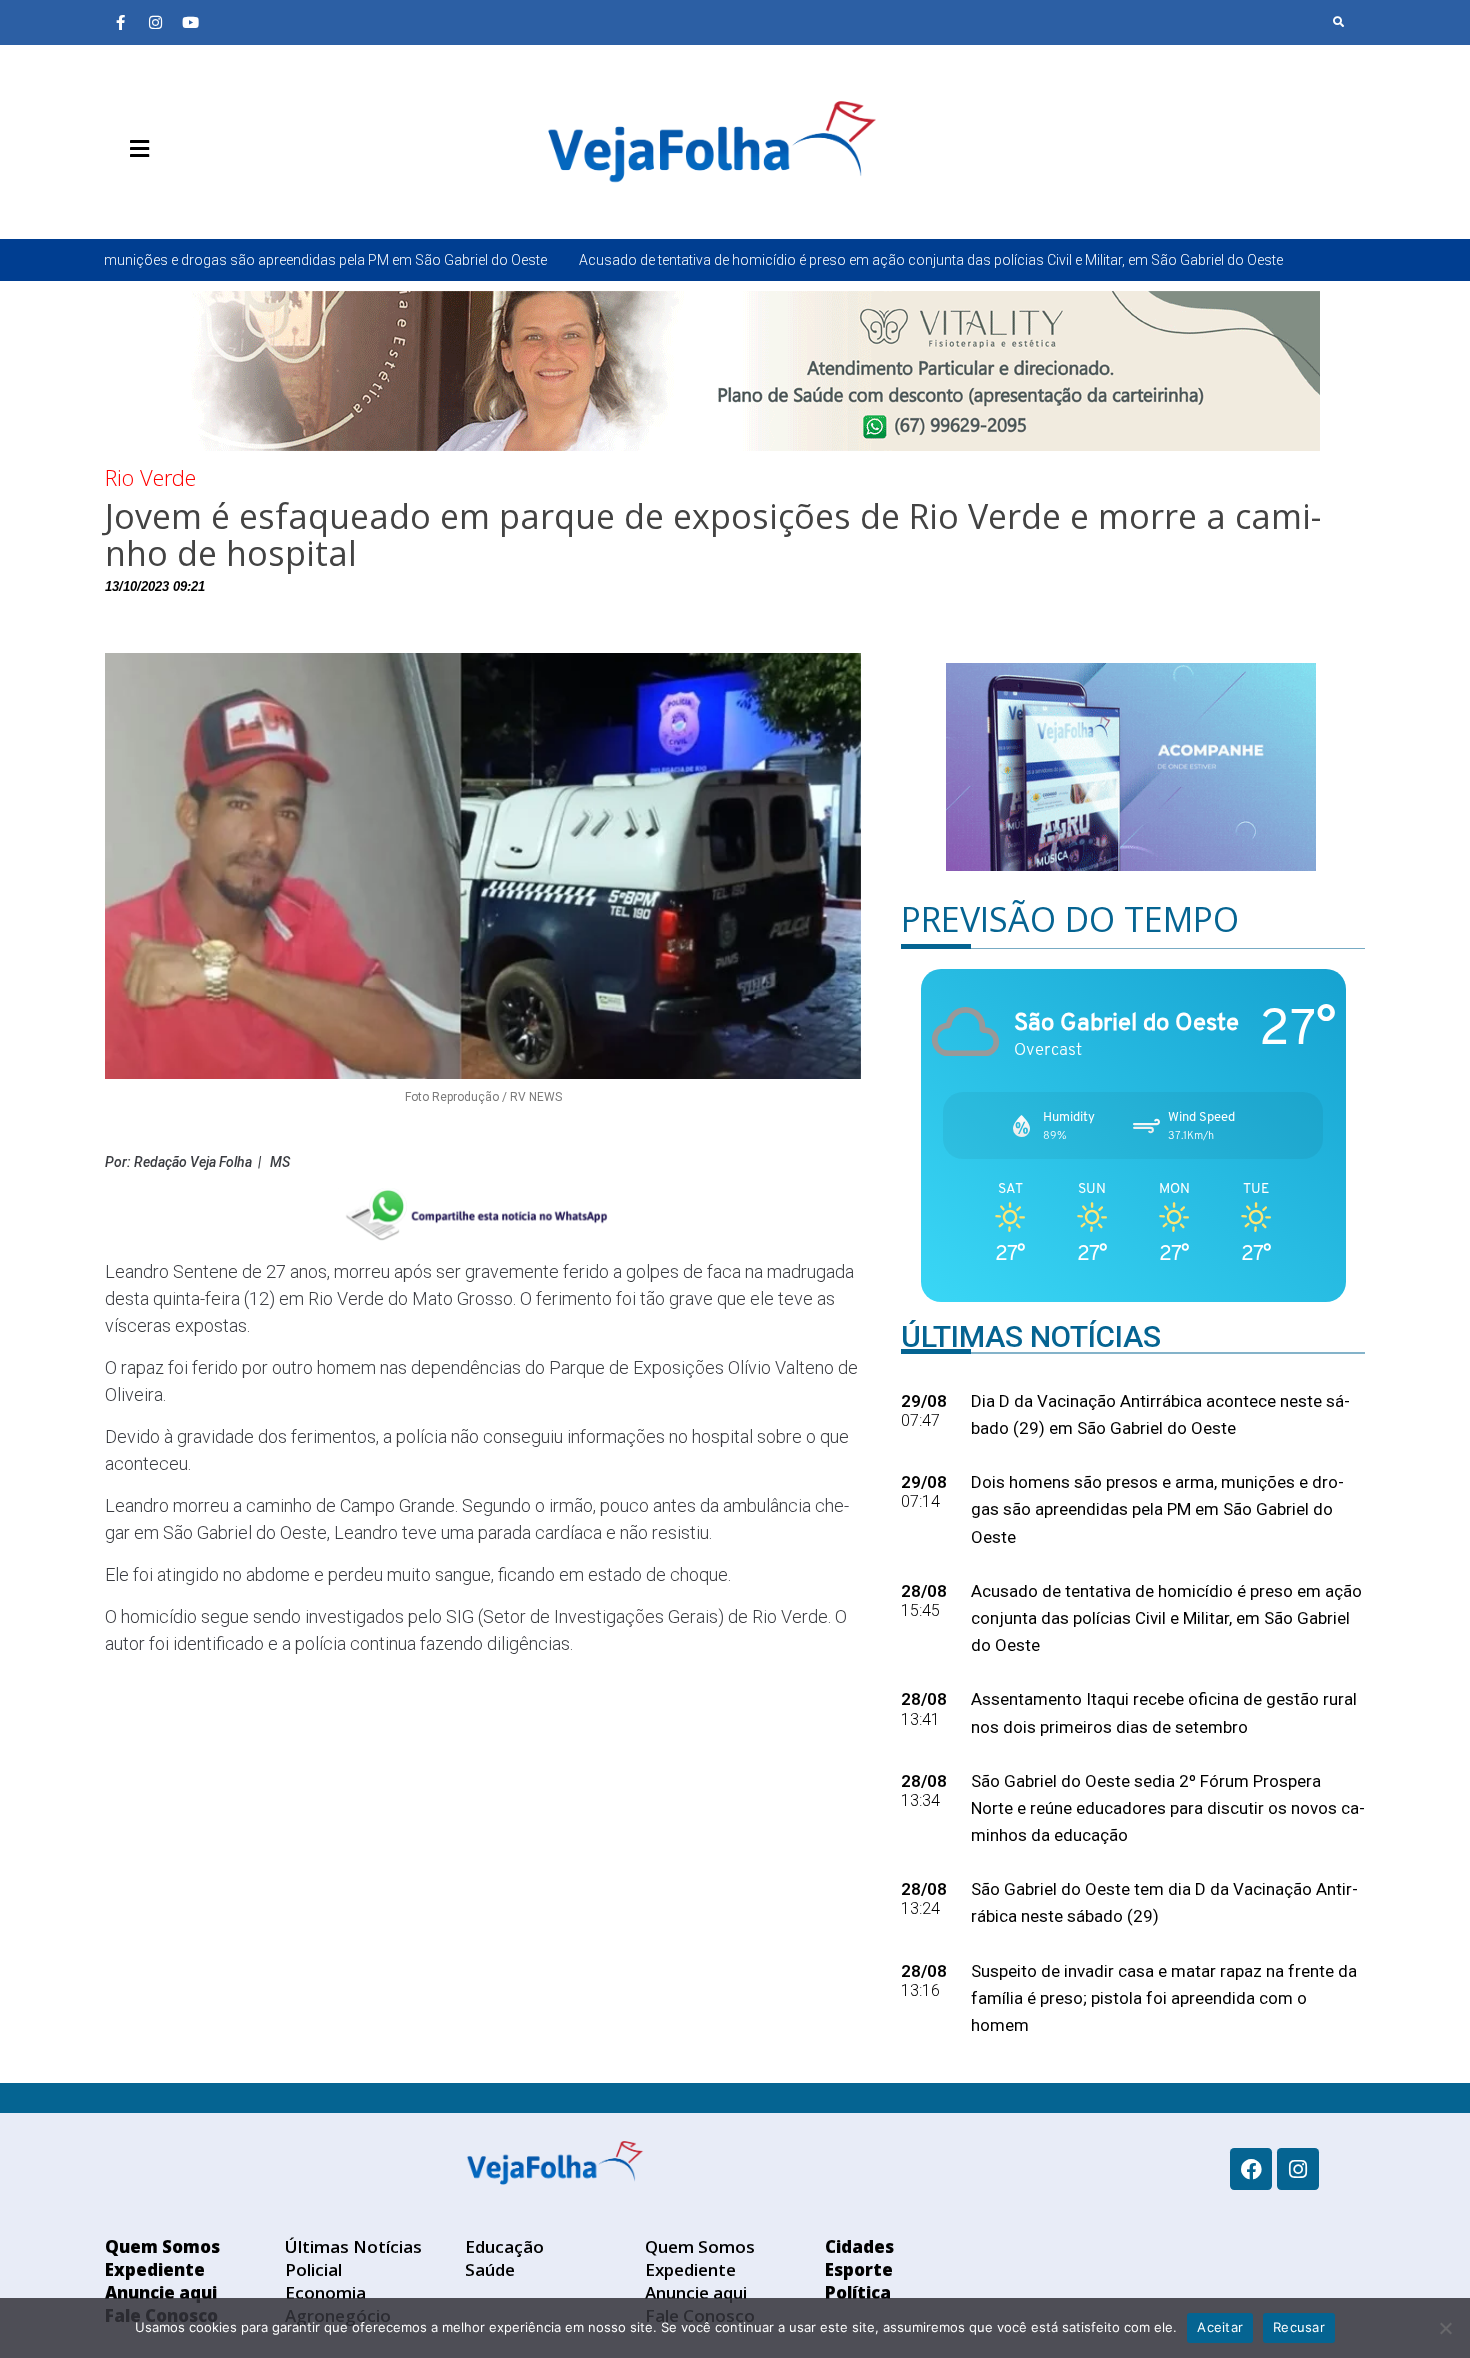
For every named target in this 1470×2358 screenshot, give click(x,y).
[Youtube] (190, 22)
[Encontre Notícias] (1339, 22)
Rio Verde (150, 477)
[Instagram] (155, 22)
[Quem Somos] (120, 196)
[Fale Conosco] (210, 196)
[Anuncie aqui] (180, 196)
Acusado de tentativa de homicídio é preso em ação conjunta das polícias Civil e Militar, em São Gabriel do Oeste (779, 260)
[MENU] (134, 149)
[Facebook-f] (120, 22)
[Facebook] (1251, 2169)
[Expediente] (150, 196)
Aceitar (1220, 2327)
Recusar (1299, 2327)
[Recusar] (1445, 2328)
